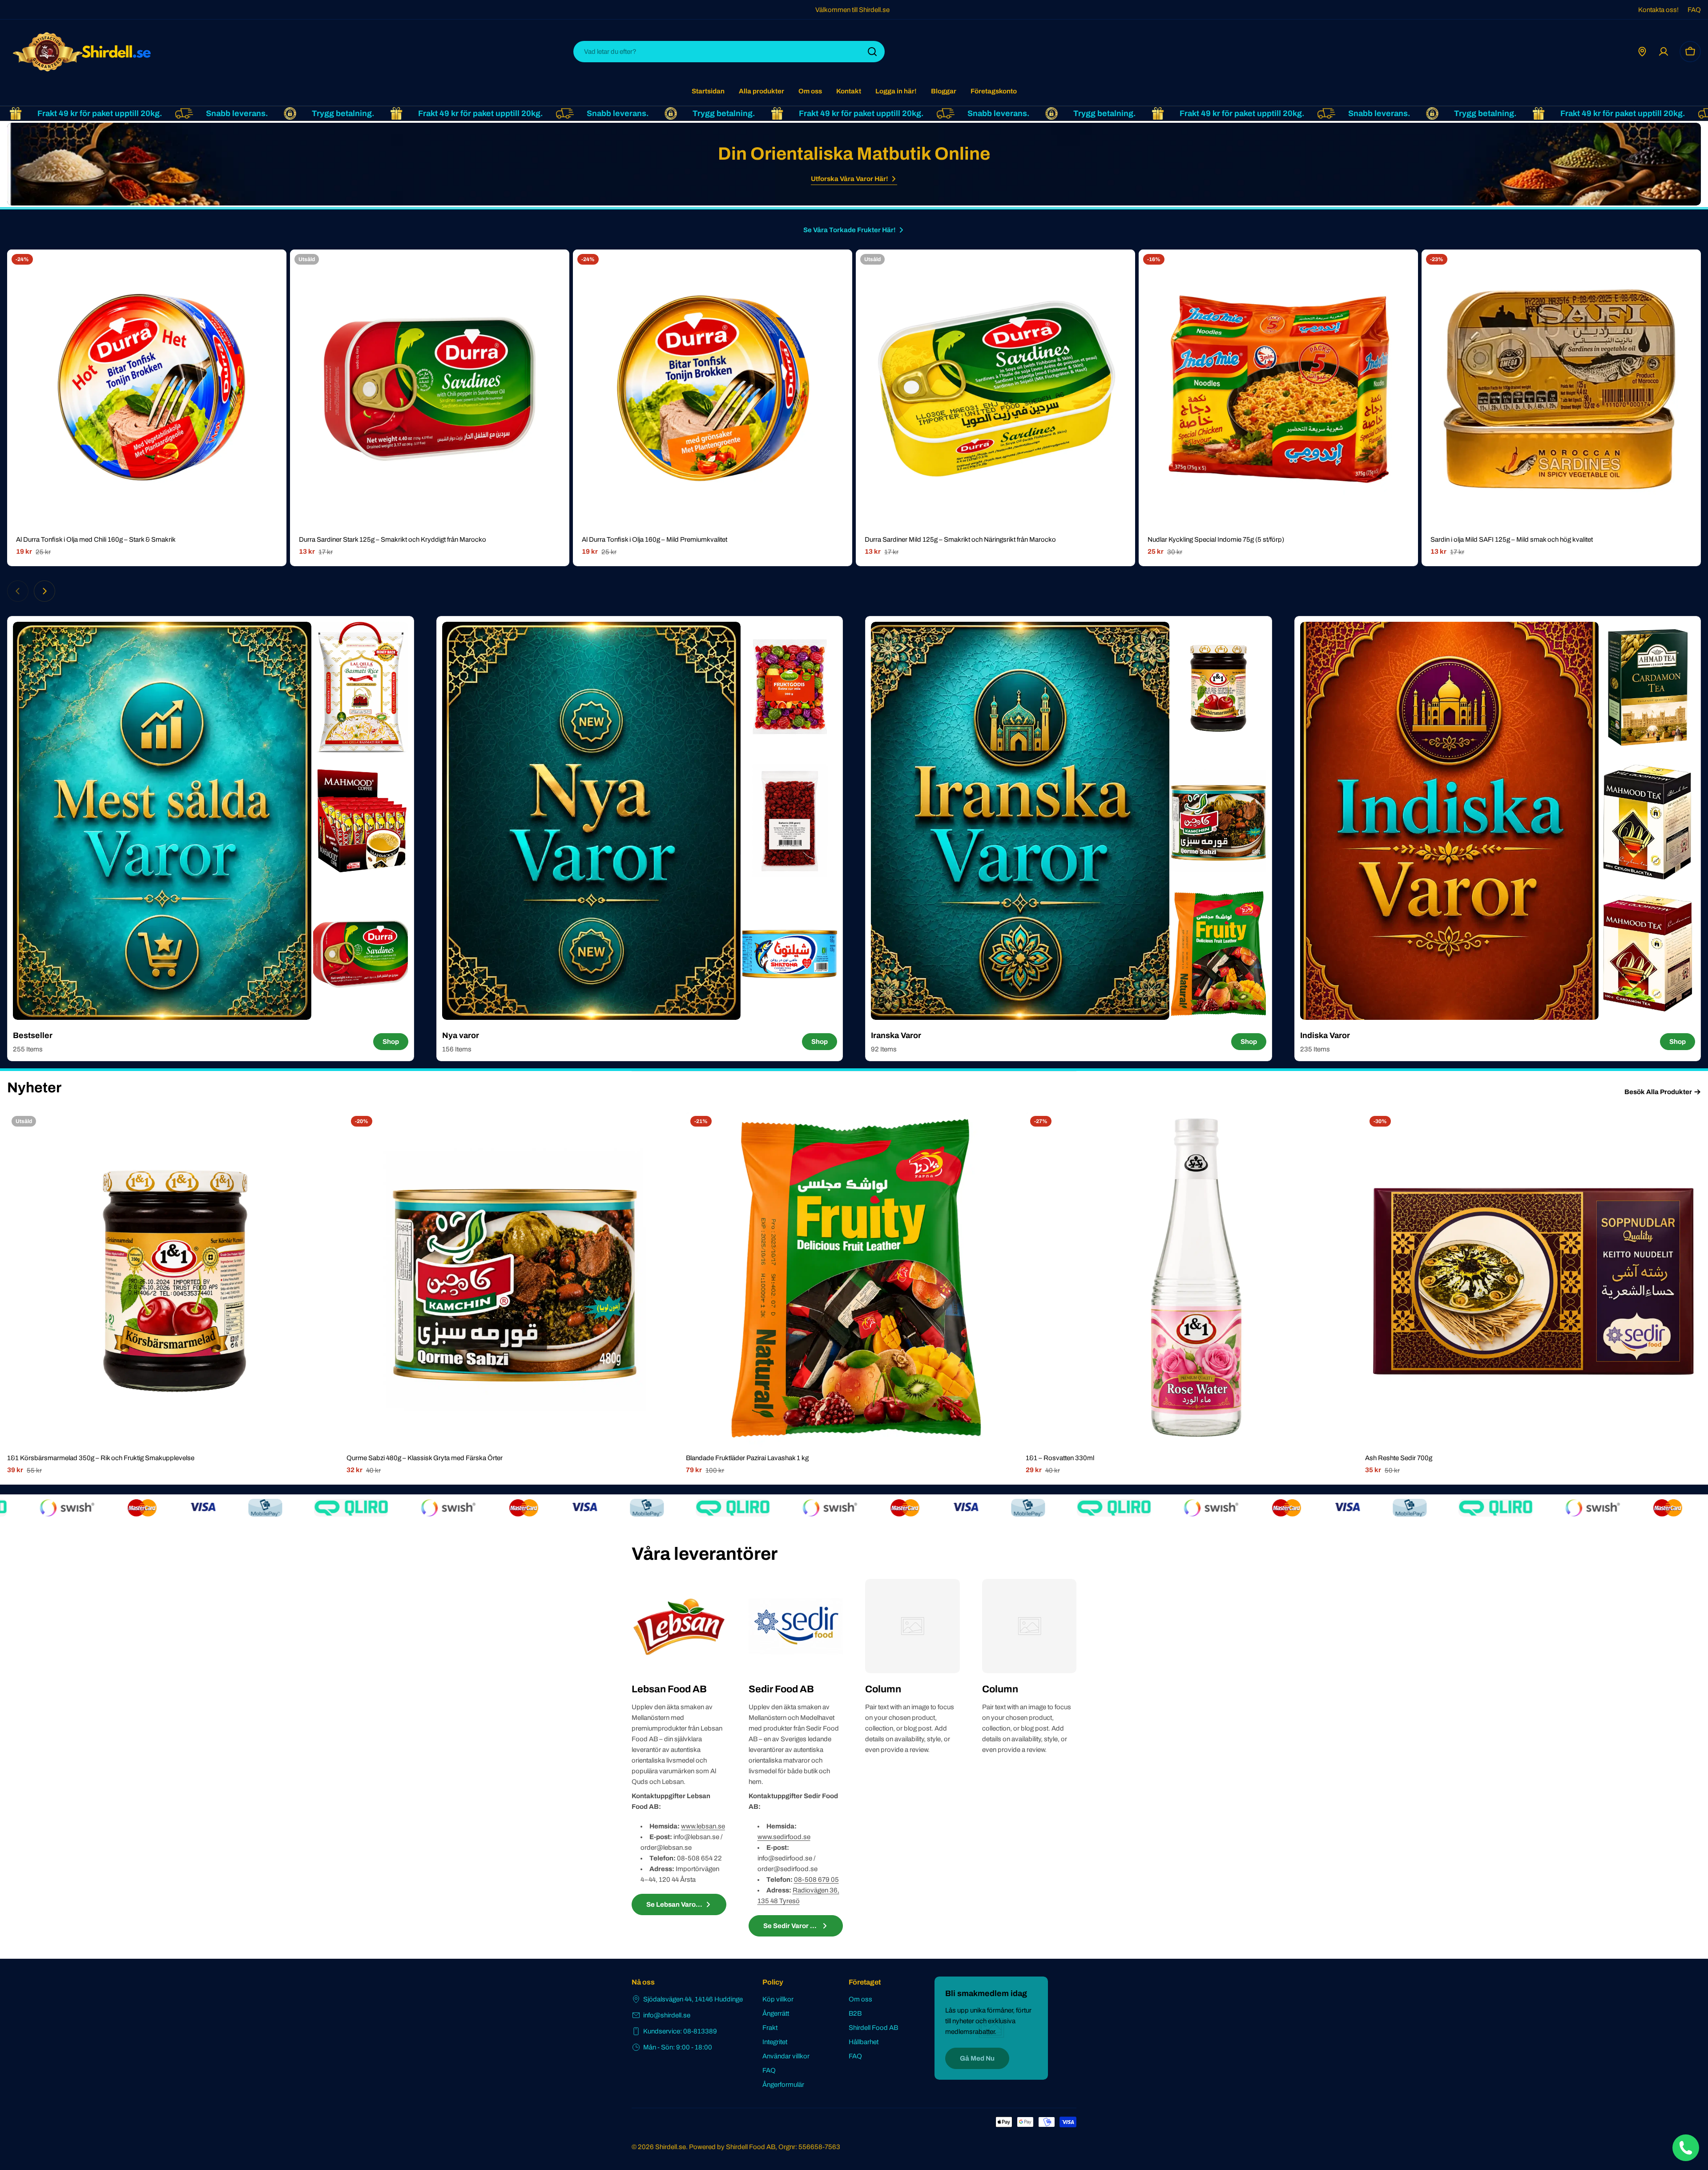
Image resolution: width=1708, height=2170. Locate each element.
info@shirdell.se (667, 2015)
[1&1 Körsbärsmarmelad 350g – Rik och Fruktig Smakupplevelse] (175, 1279)
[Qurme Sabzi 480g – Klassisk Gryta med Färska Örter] (514, 1279)
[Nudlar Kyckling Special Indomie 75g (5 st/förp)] (1278, 389)
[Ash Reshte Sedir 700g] (1533, 1279)
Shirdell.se (671, 2147)
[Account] (1664, 52)
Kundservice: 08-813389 (680, 2031)
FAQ (1694, 10)
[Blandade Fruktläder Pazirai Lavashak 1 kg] (854, 1279)
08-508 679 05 (816, 1880)
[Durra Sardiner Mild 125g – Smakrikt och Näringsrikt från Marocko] (995, 389)
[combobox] (729, 52)
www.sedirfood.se (784, 1837)
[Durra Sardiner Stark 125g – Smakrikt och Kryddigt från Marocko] (430, 389)
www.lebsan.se (703, 1826)
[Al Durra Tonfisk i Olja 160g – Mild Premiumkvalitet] (713, 389)
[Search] (872, 52)
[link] (361, 688)
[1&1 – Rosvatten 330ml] (1194, 1279)
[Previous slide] (18, 591)
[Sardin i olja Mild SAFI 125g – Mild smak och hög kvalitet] (1561, 389)
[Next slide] (44, 591)
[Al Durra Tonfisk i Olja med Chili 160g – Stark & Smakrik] (147, 389)
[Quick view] (274, 269)
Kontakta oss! (1658, 10)
